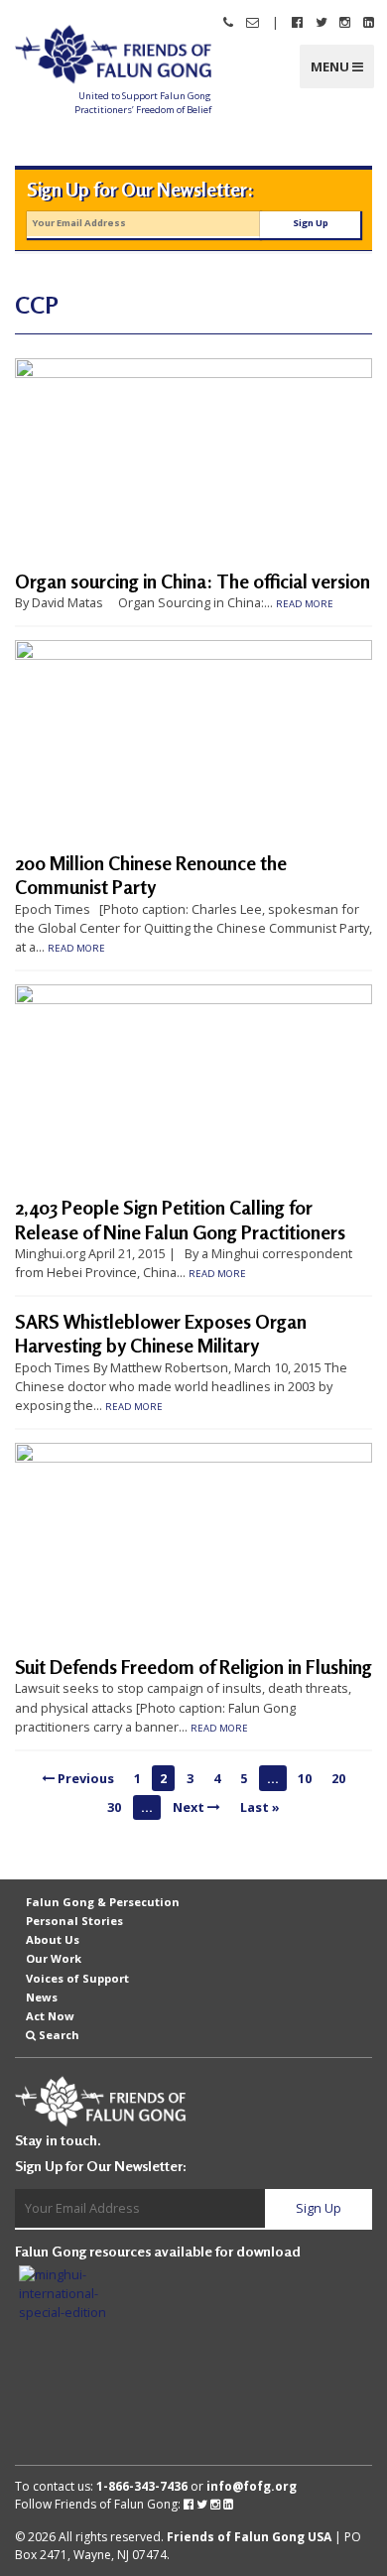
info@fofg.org (252, 2486)
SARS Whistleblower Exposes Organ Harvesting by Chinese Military (161, 1334)
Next (190, 1807)
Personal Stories (74, 1921)
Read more (305, 604)
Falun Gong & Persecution (103, 1902)
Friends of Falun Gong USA (249, 2537)
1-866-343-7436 (142, 2486)
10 (305, 1778)
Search (59, 2035)
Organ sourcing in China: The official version (193, 581)
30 (114, 1807)
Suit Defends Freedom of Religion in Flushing (193, 1667)
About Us (53, 1939)
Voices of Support (77, 1977)
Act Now (50, 2016)
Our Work (54, 1958)
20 (338, 1778)
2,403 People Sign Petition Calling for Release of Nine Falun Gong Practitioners (180, 1220)
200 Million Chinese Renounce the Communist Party (151, 875)
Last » (260, 1807)
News (42, 1997)
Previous (84, 1778)
